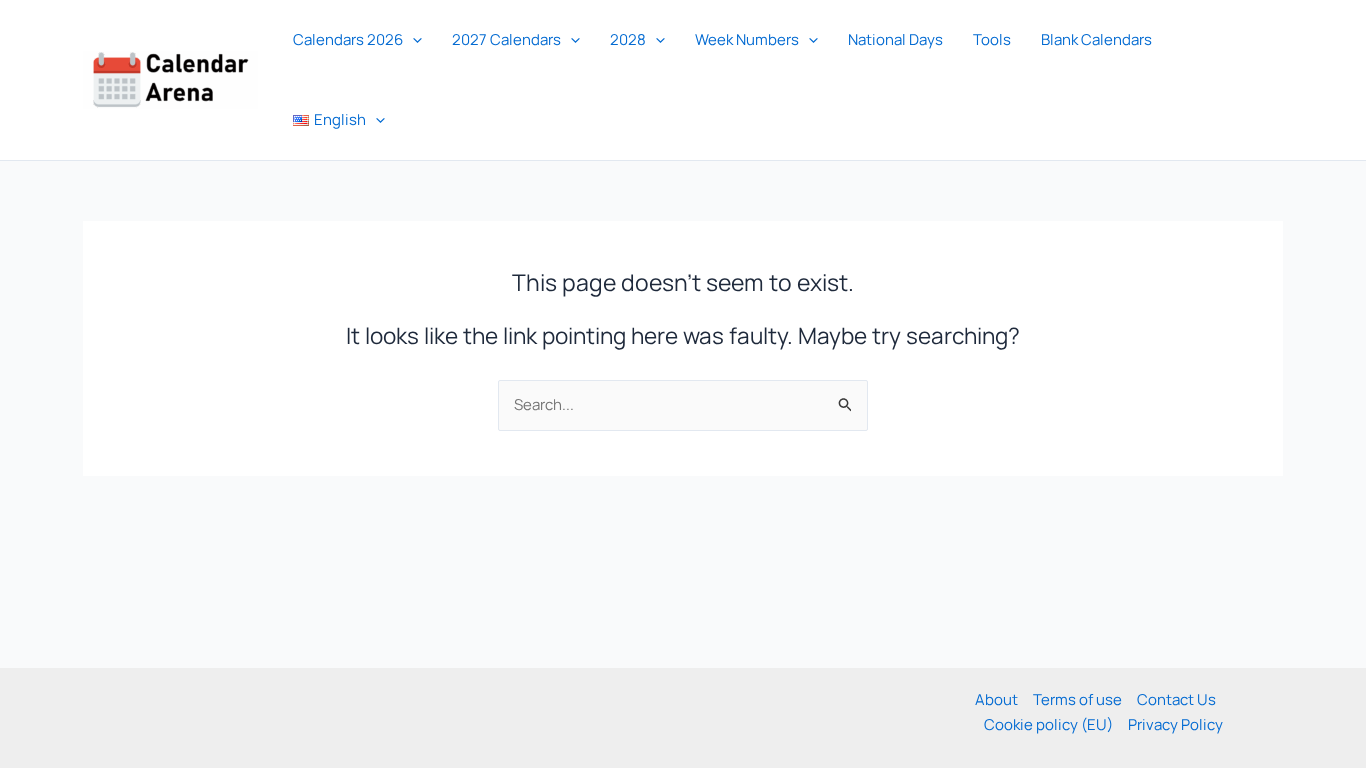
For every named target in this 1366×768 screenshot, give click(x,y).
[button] (412, 40)
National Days (895, 39)
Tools (992, 39)
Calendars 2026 (348, 39)
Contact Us (1176, 699)
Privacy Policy (1175, 724)
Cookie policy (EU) (1048, 724)
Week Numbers (747, 39)
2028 (628, 39)
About (996, 699)
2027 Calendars (506, 39)
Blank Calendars (1096, 39)
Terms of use (1077, 699)
